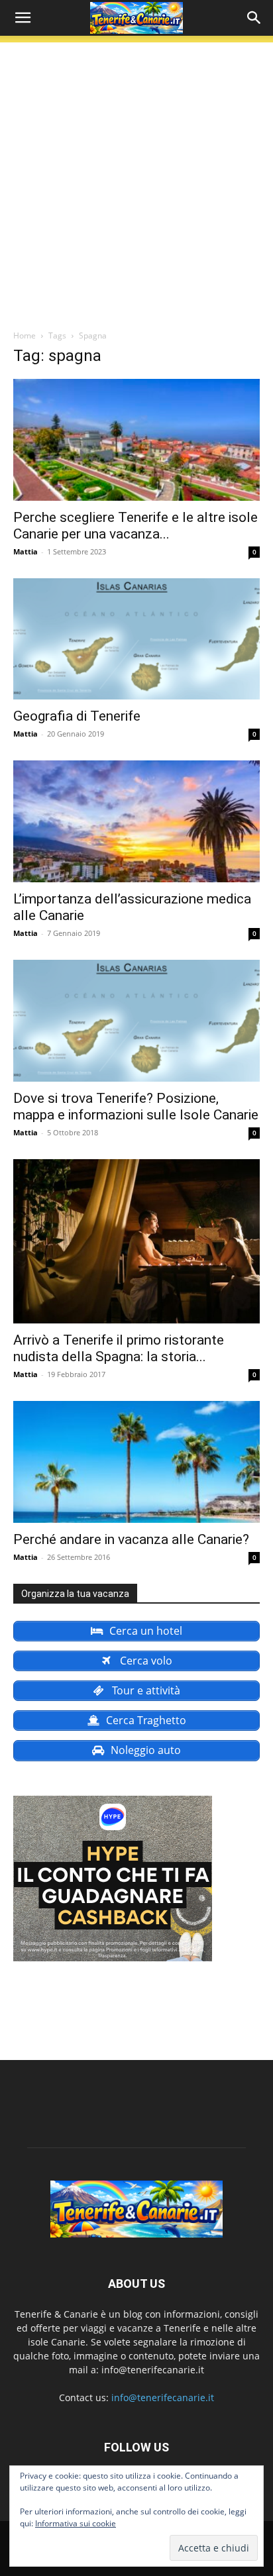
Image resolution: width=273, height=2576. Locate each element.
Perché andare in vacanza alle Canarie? (131, 1539)
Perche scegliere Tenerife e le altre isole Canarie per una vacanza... (136, 526)
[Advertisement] (136, 179)
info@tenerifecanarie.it (163, 2397)
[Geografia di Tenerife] (136, 639)
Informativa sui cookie (76, 2523)
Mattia (26, 551)
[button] (23, 18)
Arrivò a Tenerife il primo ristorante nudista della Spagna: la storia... (119, 1348)
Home (25, 335)
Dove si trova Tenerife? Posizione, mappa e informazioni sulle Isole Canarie (136, 1107)
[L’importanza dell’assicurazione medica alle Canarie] (136, 821)
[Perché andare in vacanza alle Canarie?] (136, 1462)
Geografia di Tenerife (77, 716)
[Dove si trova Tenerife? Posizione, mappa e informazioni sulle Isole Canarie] (136, 1021)
